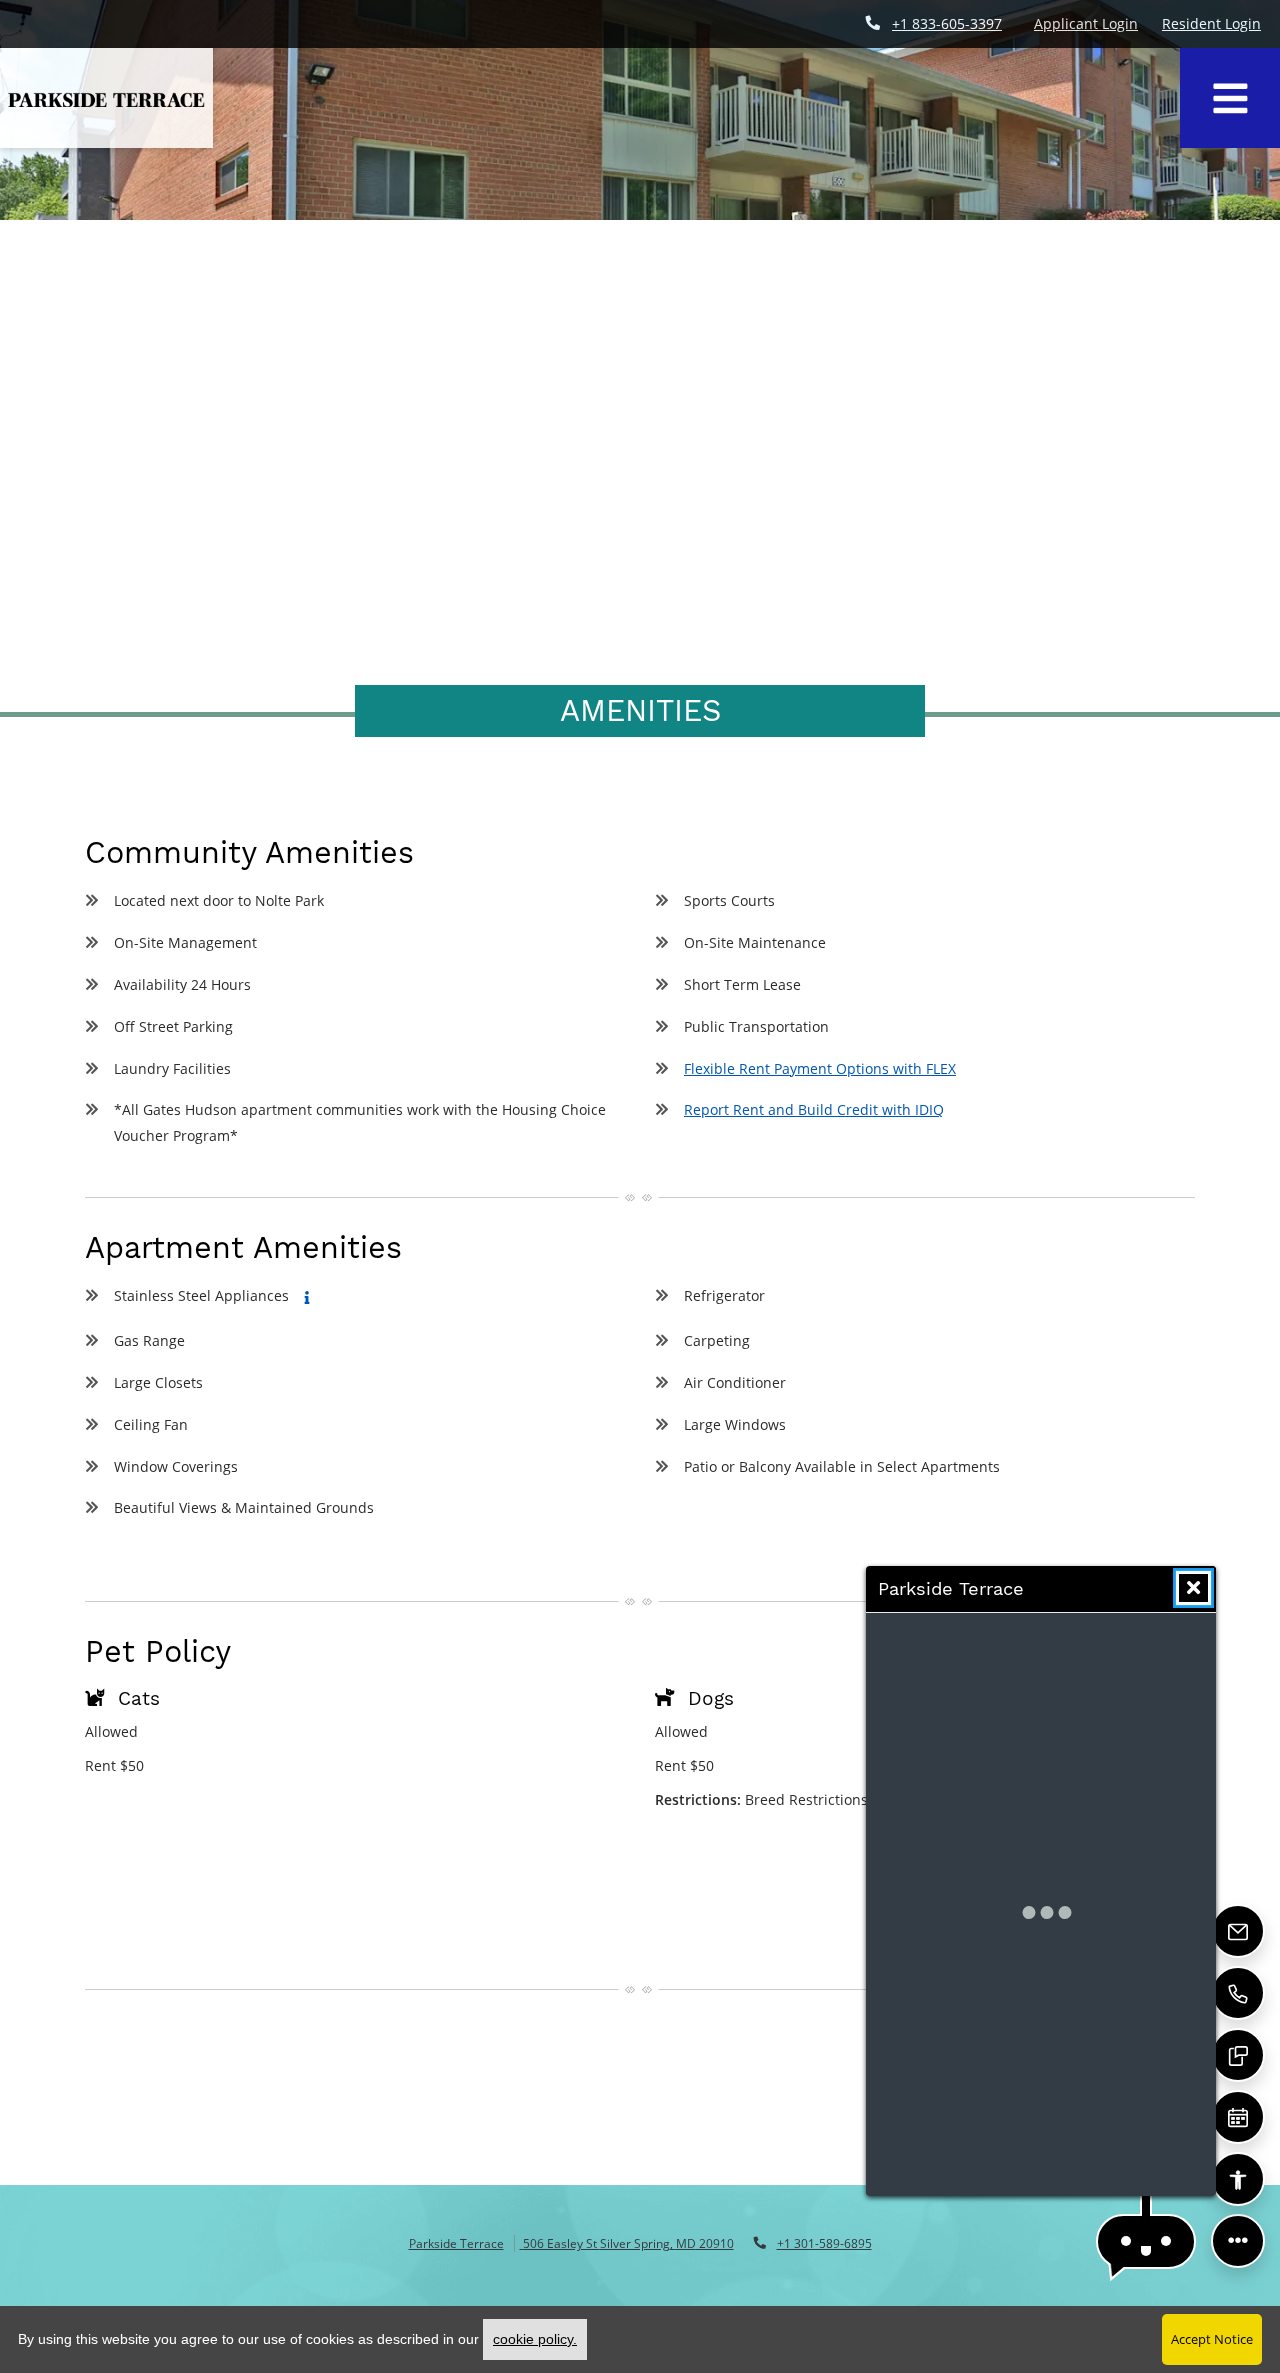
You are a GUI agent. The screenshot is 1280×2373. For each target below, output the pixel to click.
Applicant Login (1086, 23)
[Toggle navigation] (1230, 98)
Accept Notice (1212, 2339)
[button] (1146, 2241)
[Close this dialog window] (1193, 1588)
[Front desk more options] (1238, 2241)
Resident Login (1211, 23)
